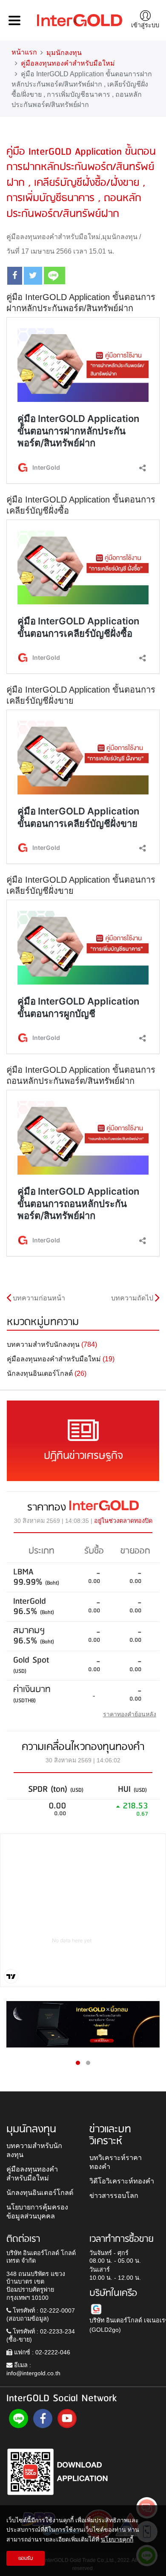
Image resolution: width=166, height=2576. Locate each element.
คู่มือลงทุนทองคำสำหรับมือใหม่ (68, 63)
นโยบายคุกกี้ (117, 2539)
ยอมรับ (26, 2558)
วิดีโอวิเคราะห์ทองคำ (122, 2181)
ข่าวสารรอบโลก (114, 2195)
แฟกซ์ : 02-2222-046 (41, 2352)
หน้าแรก (24, 52)
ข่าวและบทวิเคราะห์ (110, 2135)
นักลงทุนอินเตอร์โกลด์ (40, 2192)
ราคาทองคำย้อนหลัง (130, 1714)
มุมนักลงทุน (64, 53)
